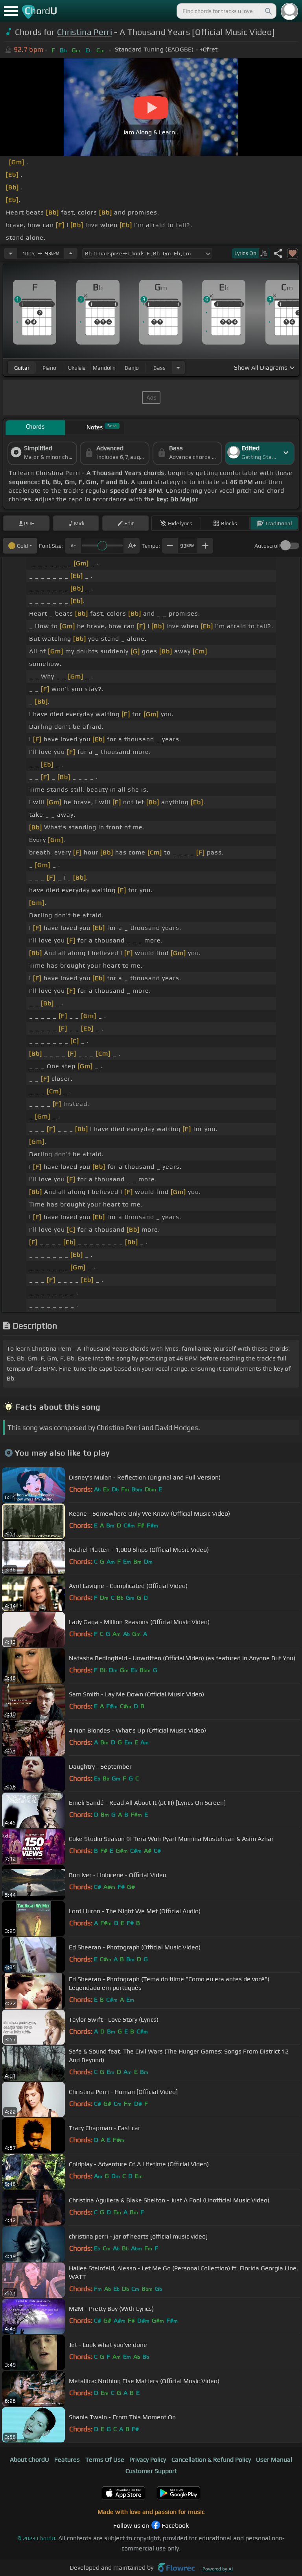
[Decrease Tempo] (11, 253)
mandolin (104, 368)
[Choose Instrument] (178, 368)
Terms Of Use (105, 2460)
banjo (132, 368)
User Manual (274, 2460)
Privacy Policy (148, 2460)
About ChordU (29, 2460)
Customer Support (151, 2471)
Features (67, 2460)
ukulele (77, 368)
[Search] (268, 11)
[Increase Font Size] (132, 546)
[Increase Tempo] (71, 253)
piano (49, 368)
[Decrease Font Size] (73, 546)
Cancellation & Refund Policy (211, 2460)
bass (159, 368)
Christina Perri (85, 32)
